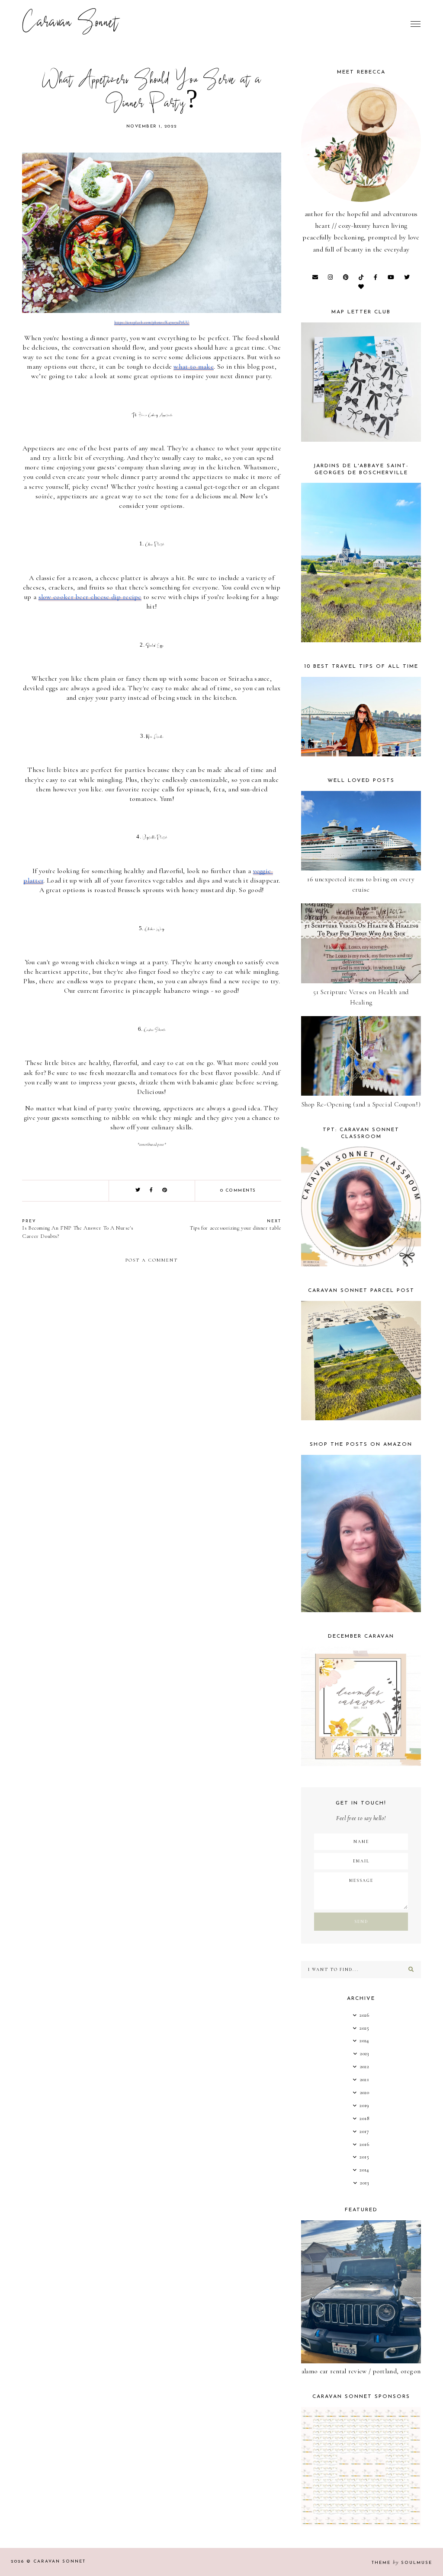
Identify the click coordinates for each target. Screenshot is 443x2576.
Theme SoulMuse (402, 2563)
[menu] (416, 24)
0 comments (238, 1191)
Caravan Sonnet (70, 24)
